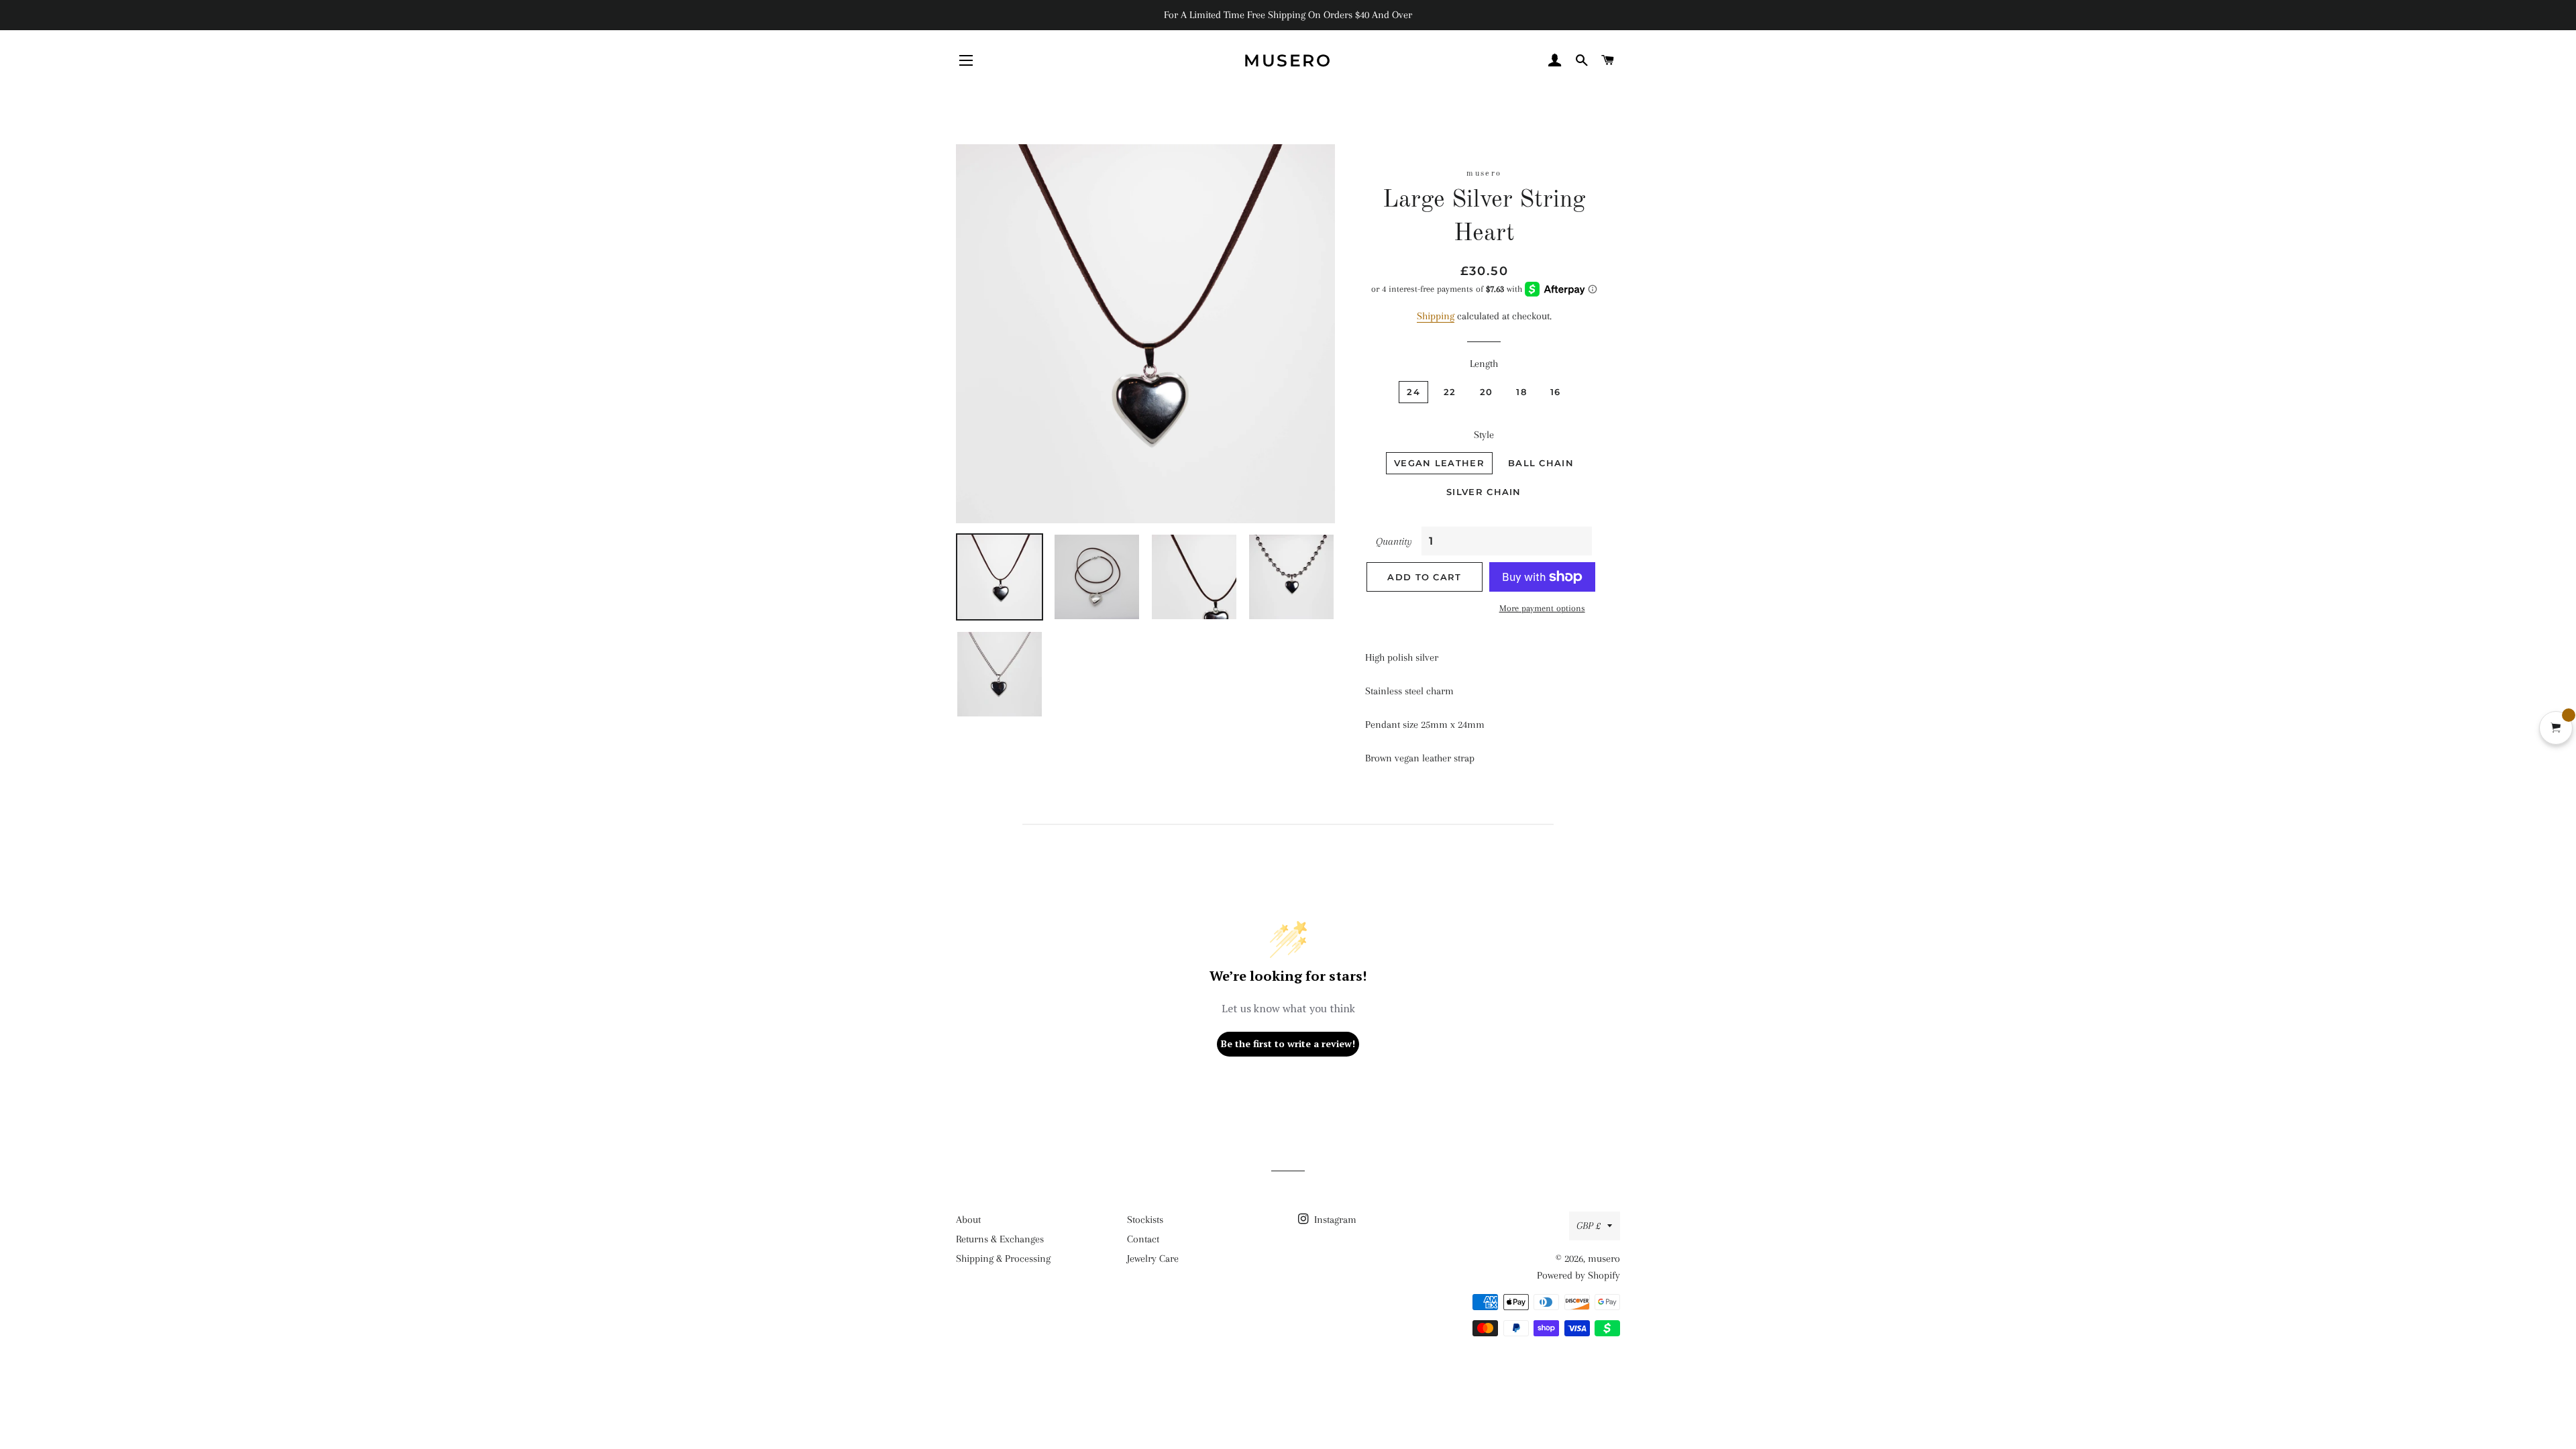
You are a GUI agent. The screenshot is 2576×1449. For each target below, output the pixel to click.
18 (1521, 392)
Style (1484, 435)
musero (1288, 60)
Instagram (1334, 1220)
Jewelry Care (1153, 1258)
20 (1487, 392)
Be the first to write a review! (1288, 1043)
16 (1556, 392)
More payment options (1542, 608)
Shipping (1436, 316)
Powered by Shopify (1578, 1275)
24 (1413, 392)
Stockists (1145, 1220)
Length (1484, 364)
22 (1450, 392)
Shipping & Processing (1003, 1258)
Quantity (1394, 541)
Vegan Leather (1439, 463)
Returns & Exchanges (1000, 1239)
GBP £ (1589, 1226)
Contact (1143, 1239)
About (968, 1220)
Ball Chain (1541, 463)
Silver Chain (1484, 492)
